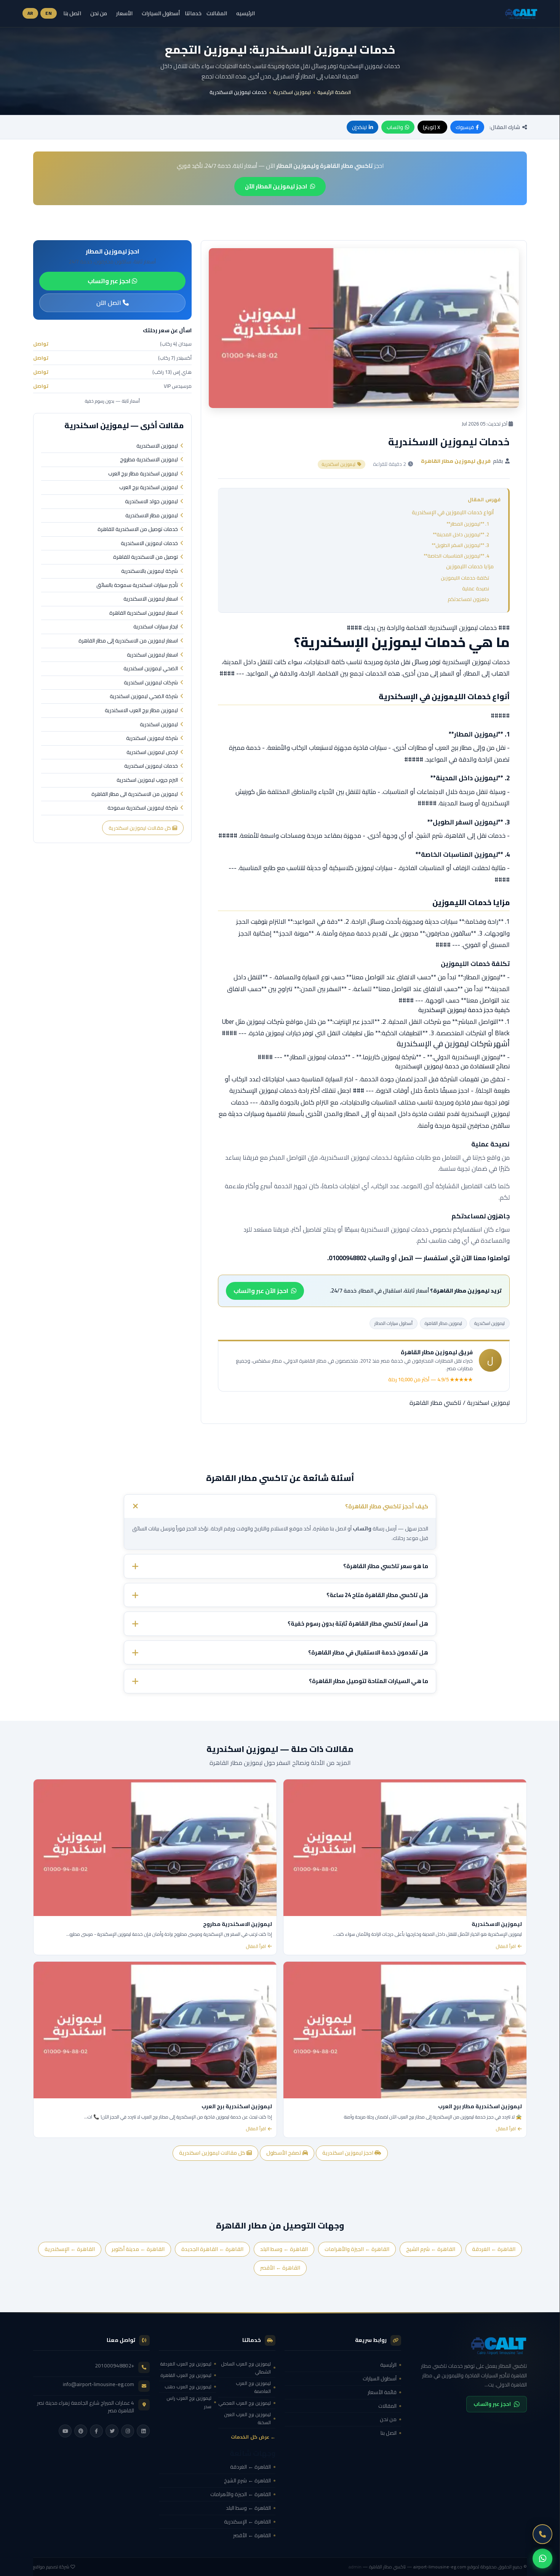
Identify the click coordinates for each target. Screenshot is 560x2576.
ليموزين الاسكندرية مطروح (149, 460)
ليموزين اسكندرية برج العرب (149, 488)
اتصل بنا (72, 13)
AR (30, 13)
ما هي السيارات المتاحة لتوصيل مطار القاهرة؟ (369, 1681)
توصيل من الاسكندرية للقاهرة (146, 557)
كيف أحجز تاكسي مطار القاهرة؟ (387, 1506)
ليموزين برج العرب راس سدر (189, 2402)
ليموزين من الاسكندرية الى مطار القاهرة (135, 794)
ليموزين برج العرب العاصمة (253, 2387)
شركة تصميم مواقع (51, 2567)
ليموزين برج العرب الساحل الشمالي (246, 2368)
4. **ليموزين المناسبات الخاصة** (456, 556)
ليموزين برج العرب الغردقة (186, 2364)
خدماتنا (193, 14)
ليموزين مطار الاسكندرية (152, 516)
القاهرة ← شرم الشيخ (431, 2249)
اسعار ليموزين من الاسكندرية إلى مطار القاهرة (128, 641)
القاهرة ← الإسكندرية (70, 2249)
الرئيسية (388, 2365)
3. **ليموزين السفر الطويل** (460, 545)
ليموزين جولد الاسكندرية (151, 502)
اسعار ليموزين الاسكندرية (151, 599)
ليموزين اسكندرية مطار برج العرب (143, 474)
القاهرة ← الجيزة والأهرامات (357, 2249)
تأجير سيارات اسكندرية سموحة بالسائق (137, 585)
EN (49, 13)
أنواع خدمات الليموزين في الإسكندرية (453, 512)
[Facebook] (96, 2431)
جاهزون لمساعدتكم (468, 599)
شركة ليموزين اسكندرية (152, 738)
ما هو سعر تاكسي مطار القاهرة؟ (386, 1566)
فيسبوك (465, 127)
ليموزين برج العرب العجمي (245, 2403)
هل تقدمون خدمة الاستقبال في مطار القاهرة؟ (368, 1652)
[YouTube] (65, 2431)
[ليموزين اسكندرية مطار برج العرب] (405, 2030)
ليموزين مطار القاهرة (443, 1323)
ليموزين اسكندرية (292, 92)
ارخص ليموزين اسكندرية (152, 752)
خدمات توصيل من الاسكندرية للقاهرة (138, 529)
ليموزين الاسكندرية (157, 446)
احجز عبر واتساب (110, 281)
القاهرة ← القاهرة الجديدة (212, 2249)
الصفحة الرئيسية (334, 92)
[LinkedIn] (143, 2431)
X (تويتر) (431, 127)
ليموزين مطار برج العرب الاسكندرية (141, 711)
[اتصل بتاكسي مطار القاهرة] (542, 2534)
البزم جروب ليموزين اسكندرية (147, 780)
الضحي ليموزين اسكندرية (151, 669)
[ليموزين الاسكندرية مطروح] (155, 1848)
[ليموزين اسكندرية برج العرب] (155, 2030)
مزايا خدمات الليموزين (470, 566)
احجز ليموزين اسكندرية (348, 2153)
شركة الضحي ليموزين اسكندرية (144, 697)
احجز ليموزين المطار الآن (276, 186)
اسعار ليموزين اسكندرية (152, 655)
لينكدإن (359, 127)
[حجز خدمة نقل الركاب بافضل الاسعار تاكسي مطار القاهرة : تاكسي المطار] (469, 2345)
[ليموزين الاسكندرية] (405, 1848)
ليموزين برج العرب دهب (188, 2387)
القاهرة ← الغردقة (494, 2249)
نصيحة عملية (476, 588)
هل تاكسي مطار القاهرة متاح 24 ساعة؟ (377, 1595)
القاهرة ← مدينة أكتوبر (138, 2249)
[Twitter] (112, 2431)
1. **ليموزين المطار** (468, 524)
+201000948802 (114, 2366)
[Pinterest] (81, 2431)
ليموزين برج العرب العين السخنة (247, 2418)
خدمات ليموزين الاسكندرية (149, 544)
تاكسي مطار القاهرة (435, 1403)
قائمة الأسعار (382, 2392)
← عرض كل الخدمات (253, 2437)
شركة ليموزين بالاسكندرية (150, 571)
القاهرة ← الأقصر (280, 2268)
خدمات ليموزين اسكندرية (151, 766)
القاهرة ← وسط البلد (284, 2249)
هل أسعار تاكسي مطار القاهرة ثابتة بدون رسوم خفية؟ (358, 1624)
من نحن (99, 13)
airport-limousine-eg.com (440, 2567)
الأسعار (124, 13)
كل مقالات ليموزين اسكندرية (140, 828)
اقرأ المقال (506, 1946)
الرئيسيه (246, 13)
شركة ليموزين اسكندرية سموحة (143, 808)
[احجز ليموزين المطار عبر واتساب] (542, 2558)
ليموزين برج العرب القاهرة (186, 2375)
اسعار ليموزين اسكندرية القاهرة (144, 613)
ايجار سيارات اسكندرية (156, 627)
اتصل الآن (110, 303)
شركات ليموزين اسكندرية (151, 683)
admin (355, 2567)
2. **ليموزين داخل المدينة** (461, 534)
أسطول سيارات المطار (394, 1323)
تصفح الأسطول (284, 2153)
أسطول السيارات (161, 13)
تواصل (41, 344)
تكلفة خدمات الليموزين (465, 578)
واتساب (395, 127)
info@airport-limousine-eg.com (98, 2384)
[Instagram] (128, 2431)
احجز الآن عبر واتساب (261, 1291)
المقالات (217, 13)
